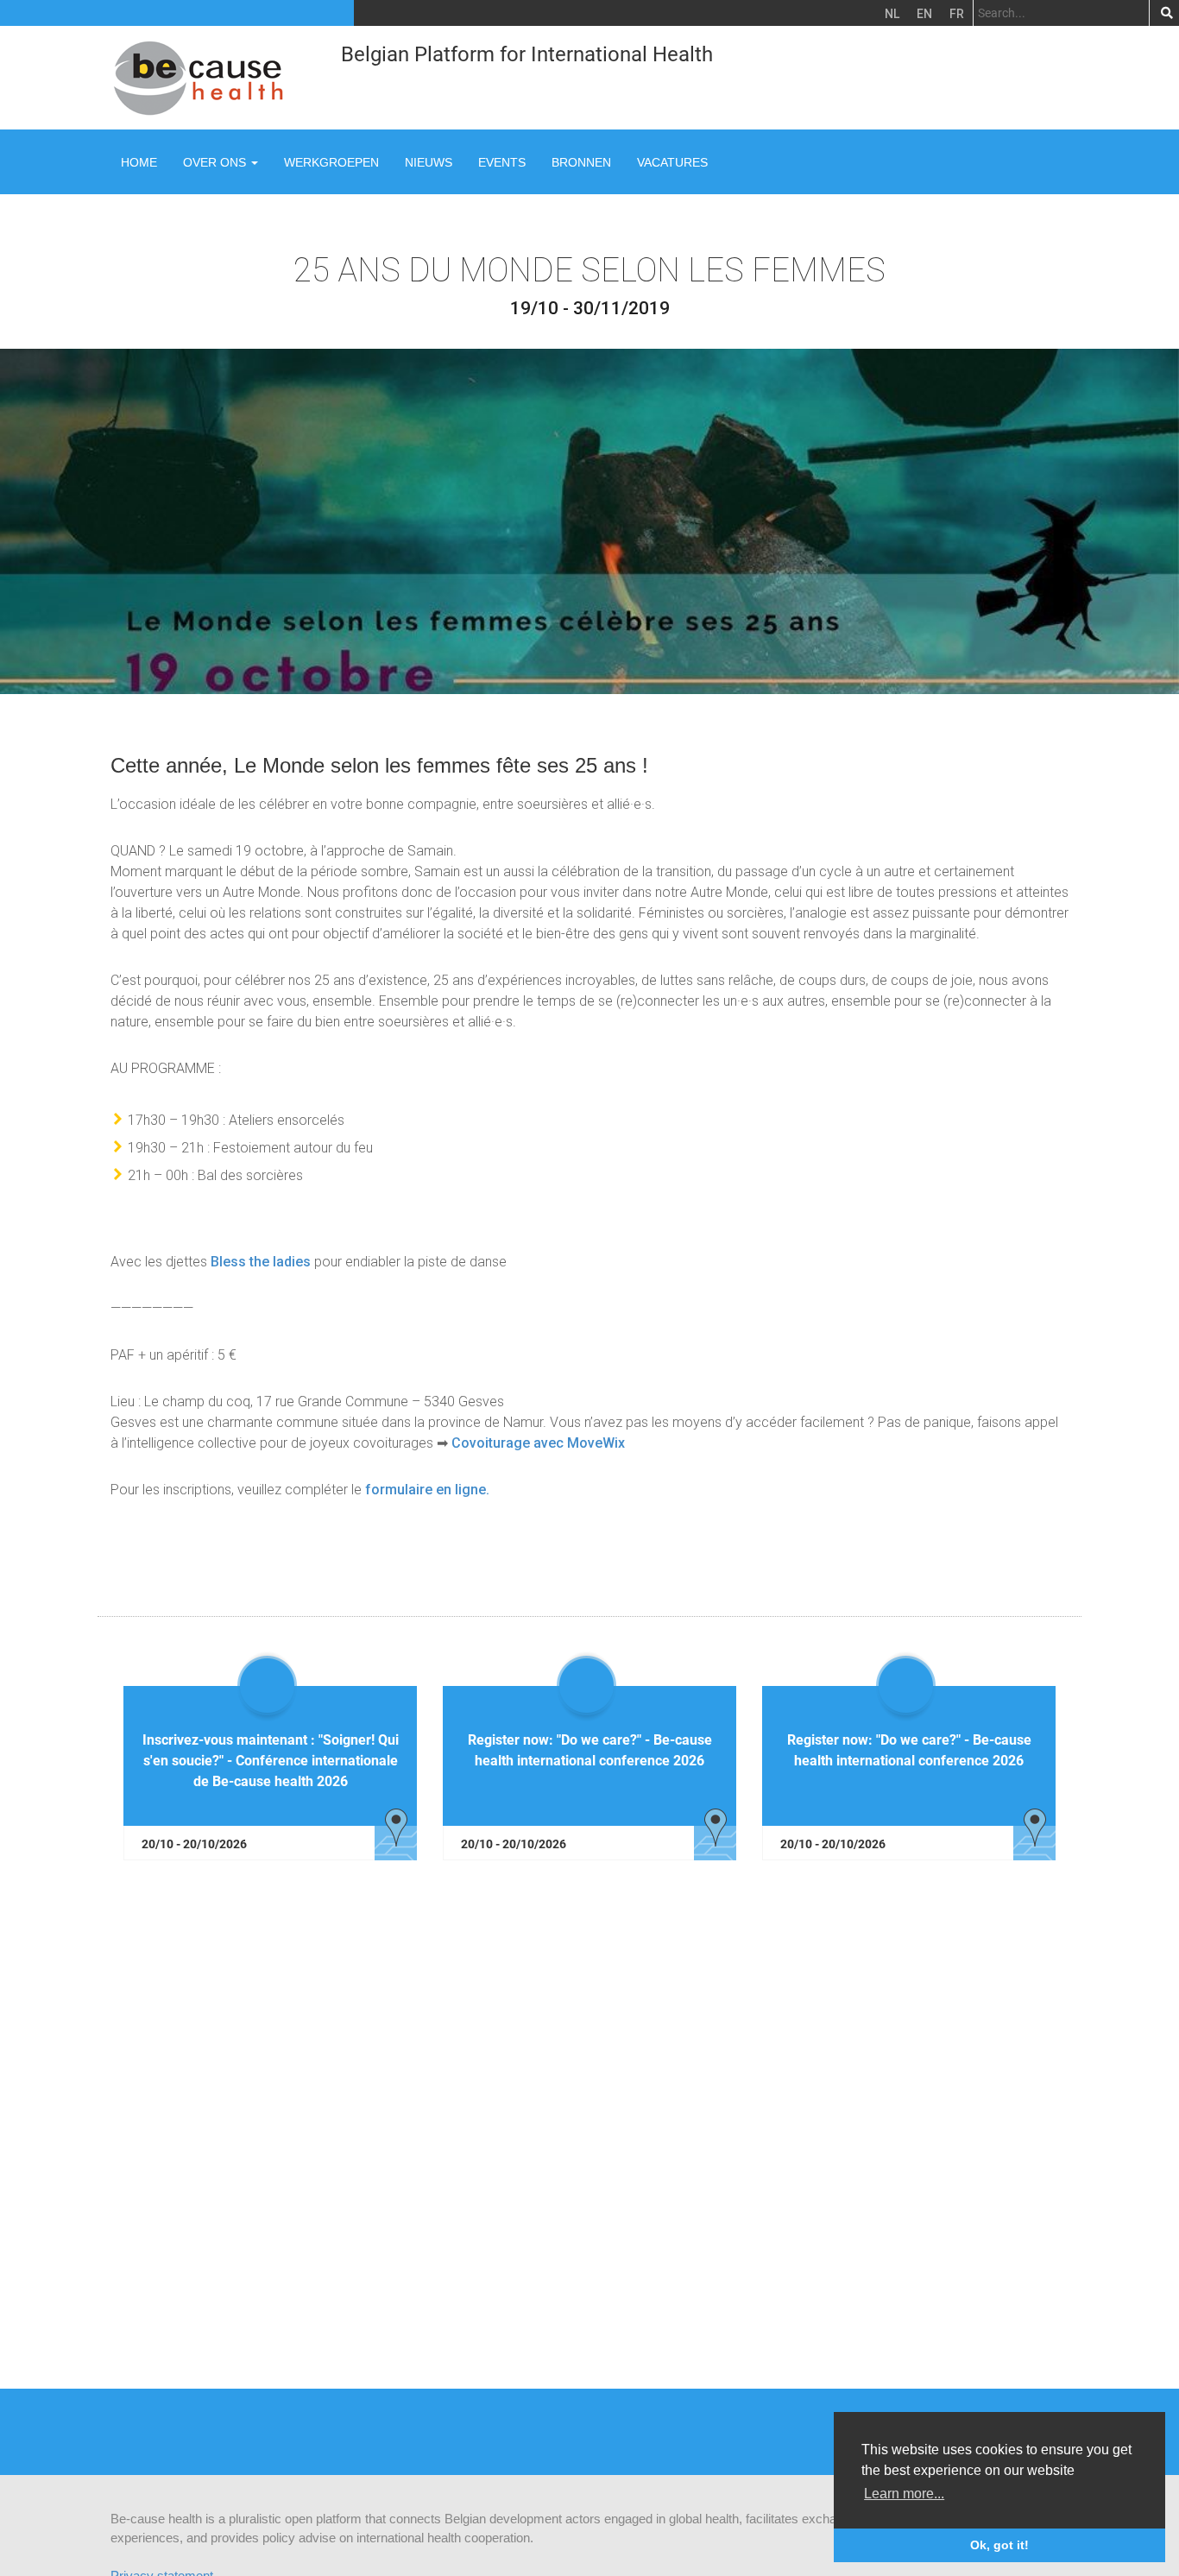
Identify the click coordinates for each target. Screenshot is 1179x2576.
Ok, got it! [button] (999, 2545)
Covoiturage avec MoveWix (538, 1443)
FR (957, 14)
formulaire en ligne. (427, 1490)
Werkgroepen (331, 162)
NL (892, 14)
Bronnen (581, 162)
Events (502, 162)
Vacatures (672, 162)
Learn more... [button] (904, 2494)
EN (924, 14)
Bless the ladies (261, 1262)
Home (139, 162)
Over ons (216, 162)
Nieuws (429, 162)
